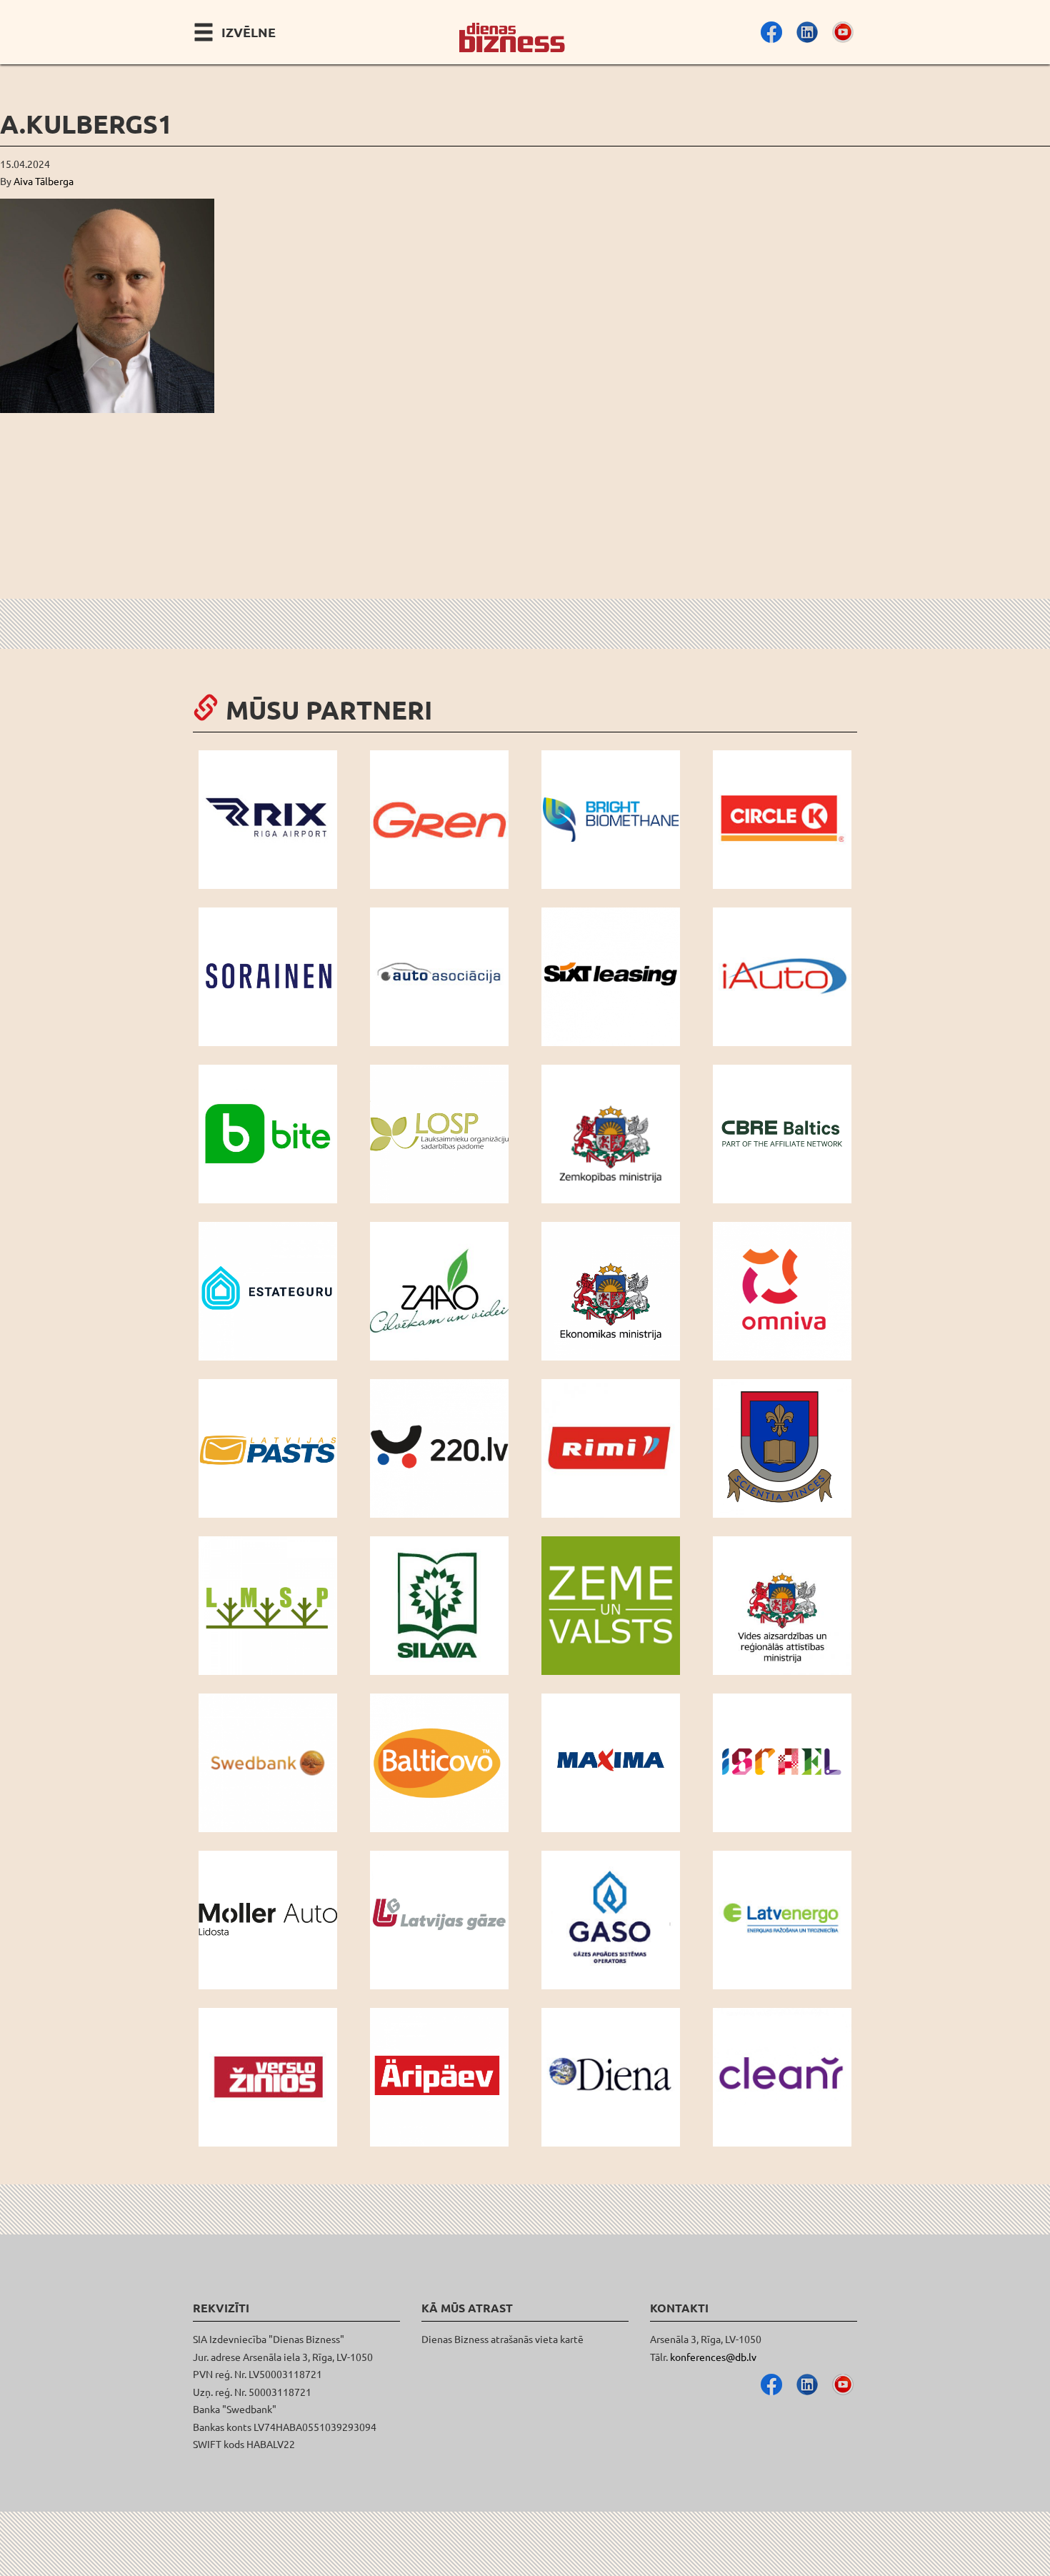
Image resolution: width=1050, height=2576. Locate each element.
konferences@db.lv (713, 2357)
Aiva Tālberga (44, 181)
